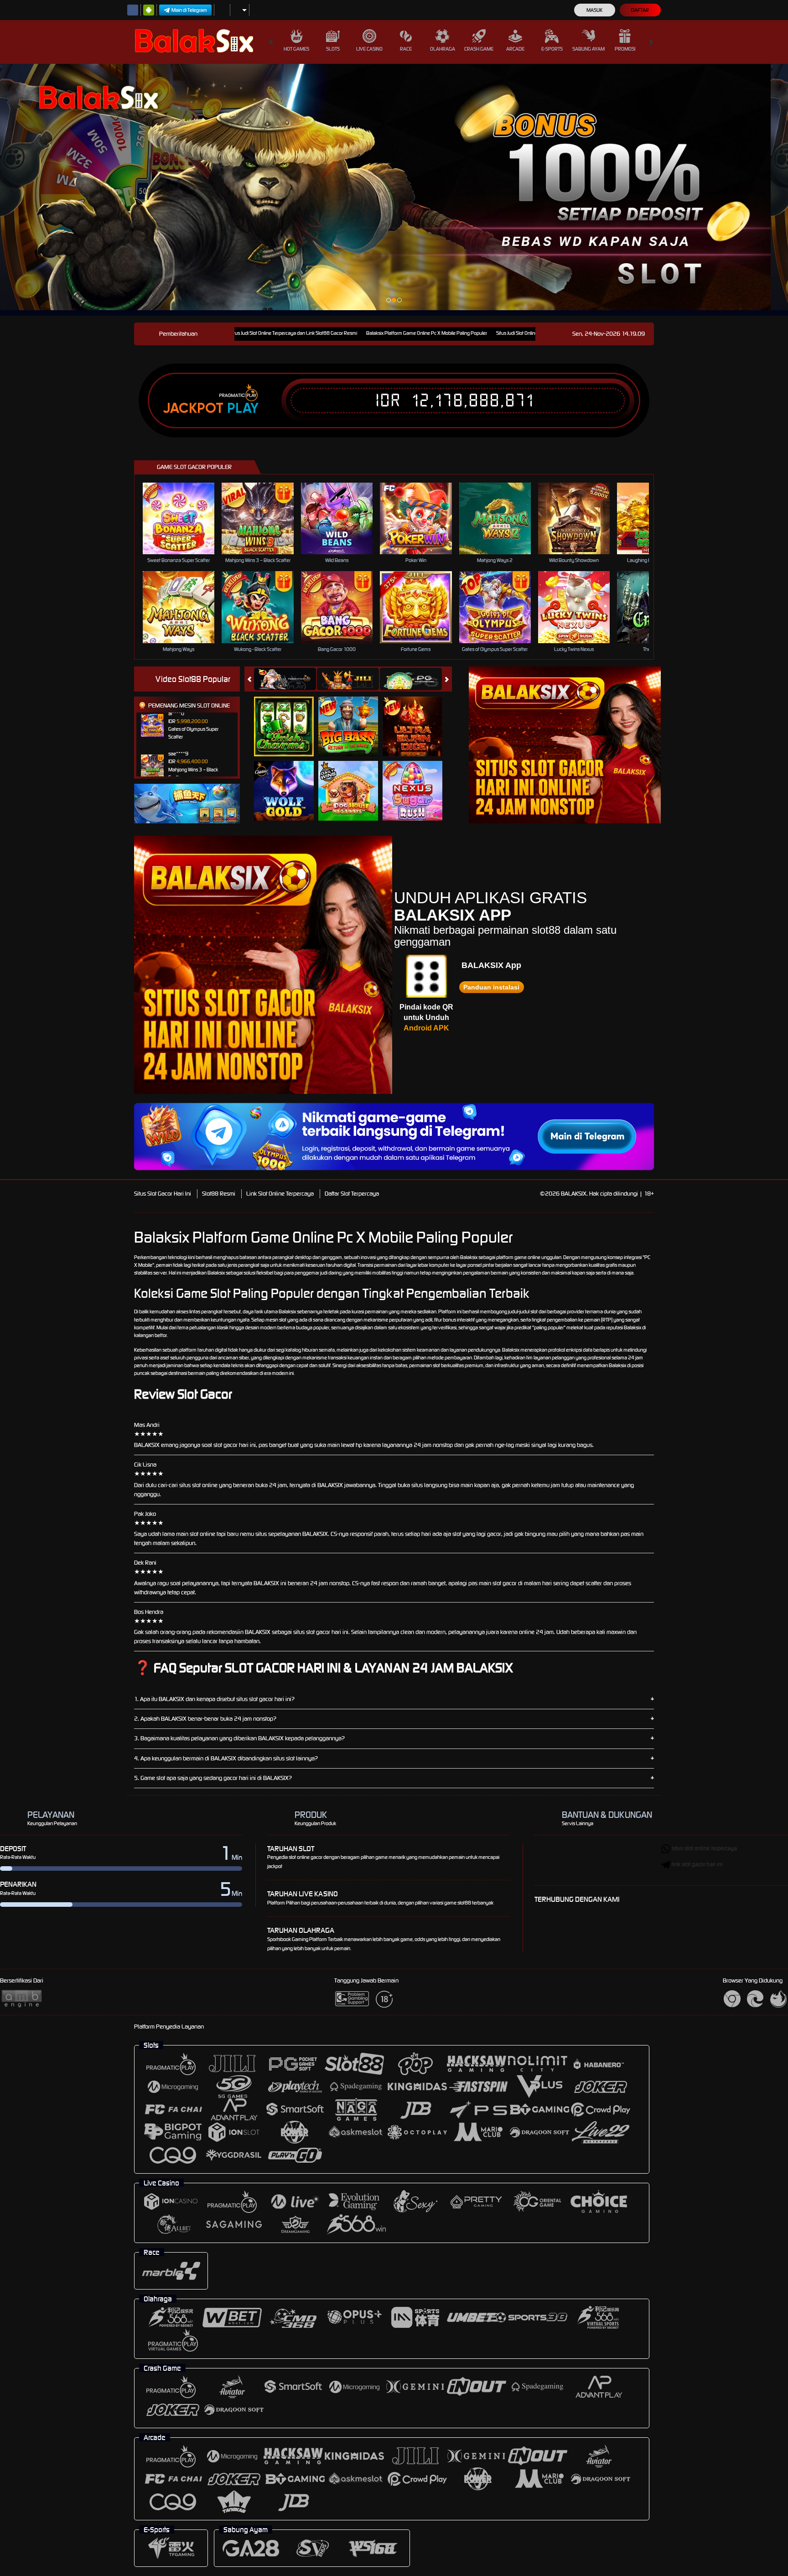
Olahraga (443, 49)
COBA (289, 716)
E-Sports (552, 49)
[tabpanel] (385, 187)
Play (243, 408)
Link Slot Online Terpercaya (280, 1194)
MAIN (184, 518)
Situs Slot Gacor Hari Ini (163, 1194)
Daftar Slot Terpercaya (352, 1194)
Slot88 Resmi (219, 1194)
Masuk (594, 10)
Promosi (625, 49)
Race (406, 49)
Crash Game (479, 49)
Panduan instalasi (491, 987)
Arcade (515, 49)
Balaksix (469, 1257)
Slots (333, 49)
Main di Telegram (189, 10)
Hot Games (296, 49)
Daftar (640, 10)
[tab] (285, 679)
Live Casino (369, 49)
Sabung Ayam (588, 49)
